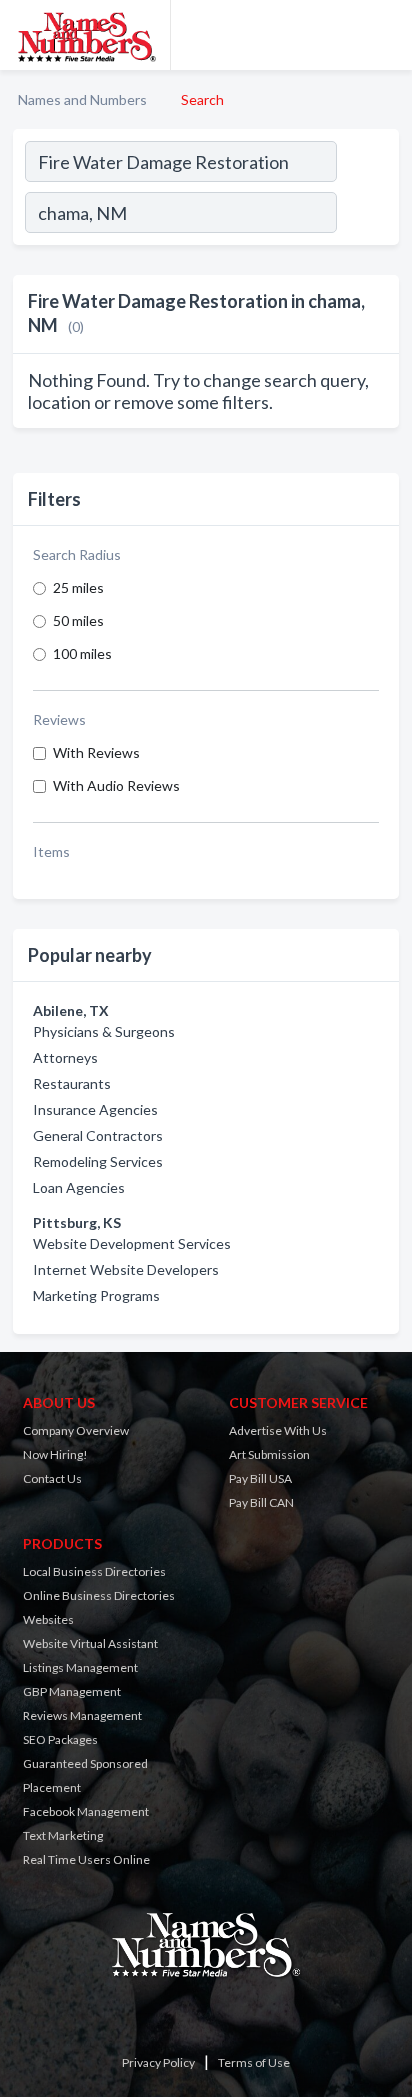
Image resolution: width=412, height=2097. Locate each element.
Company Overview (76, 1430)
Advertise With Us (278, 1430)
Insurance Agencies (95, 1109)
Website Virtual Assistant (90, 1643)
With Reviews (96, 752)
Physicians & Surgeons (104, 1031)
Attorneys (65, 1057)
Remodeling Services (98, 1161)
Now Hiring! (55, 1454)
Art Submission (269, 1454)
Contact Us (52, 1478)
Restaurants (72, 1083)
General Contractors (98, 1135)
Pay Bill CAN (261, 1502)
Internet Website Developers (126, 1269)
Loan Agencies (79, 1187)
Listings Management (80, 1667)
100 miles (82, 653)
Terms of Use (254, 2062)
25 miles (78, 587)
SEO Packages (60, 1739)
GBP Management (72, 1691)
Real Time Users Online (86, 1859)
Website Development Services (132, 1243)
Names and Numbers (82, 99)
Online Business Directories (99, 1595)
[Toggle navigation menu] (385, 35)
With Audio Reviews (116, 785)
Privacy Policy (158, 2062)
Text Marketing (63, 1835)
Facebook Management (86, 1811)
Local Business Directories (94, 1571)
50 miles (78, 620)
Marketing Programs (96, 1295)
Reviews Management (82, 1715)
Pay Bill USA (260, 1478)
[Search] (367, 215)
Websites (48, 1619)
